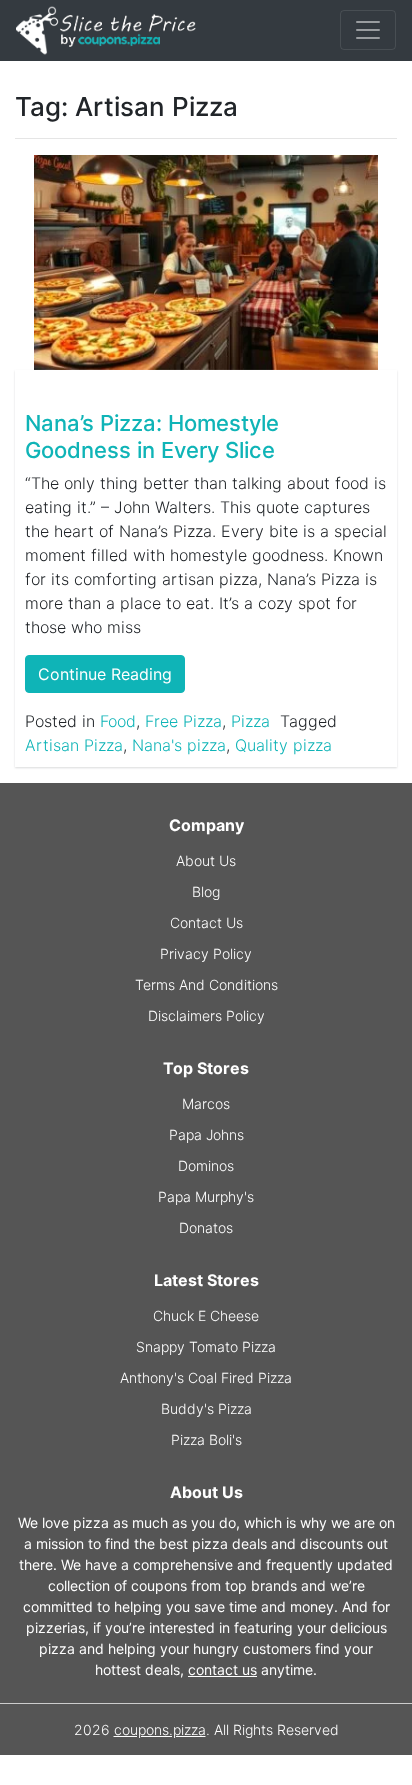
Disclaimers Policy (206, 1015)
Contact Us (206, 922)
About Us (206, 860)
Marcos (206, 1103)
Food (118, 721)
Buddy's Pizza (206, 1408)
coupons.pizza (160, 1729)
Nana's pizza (179, 745)
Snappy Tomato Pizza (206, 1346)
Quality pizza (283, 745)
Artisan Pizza (74, 745)
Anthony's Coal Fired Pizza (206, 1377)
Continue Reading (105, 674)
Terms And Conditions (206, 984)
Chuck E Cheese (206, 1315)
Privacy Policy (206, 953)
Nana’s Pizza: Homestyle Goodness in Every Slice (152, 436)
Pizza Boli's (206, 1439)
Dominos (206, 1165)
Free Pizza (183, 721)
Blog (206, 891)
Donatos (206, 1227)
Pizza (250, 721)
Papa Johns (206, 1134)
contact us (222, 1669)
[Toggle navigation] (368, 30)
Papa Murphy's (206, 1196)
